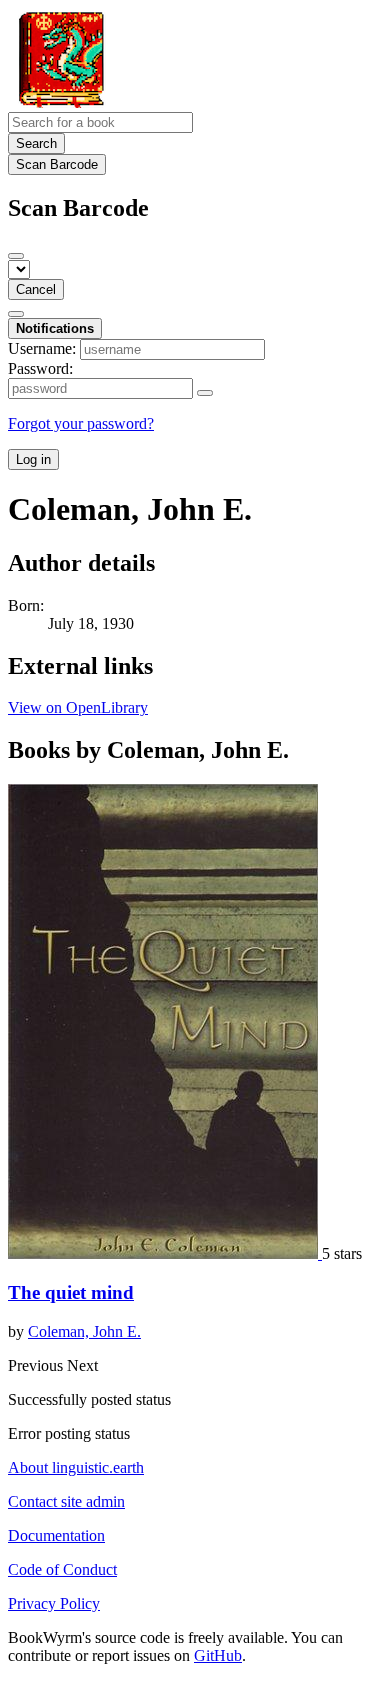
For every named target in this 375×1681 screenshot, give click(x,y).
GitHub (218, 1655)
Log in (33, 459)
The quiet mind (71, 1292)
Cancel (36, 289)
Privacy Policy (54, 1603)
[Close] (16, 256)
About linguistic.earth (76, 1467)
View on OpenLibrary (78, 707)
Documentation (56, 1535)
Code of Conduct (62, 1569)
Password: (40, 368)
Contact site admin (66, 1501)
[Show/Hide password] (205, 393)
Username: (42, 348)
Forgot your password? (81, 423)
